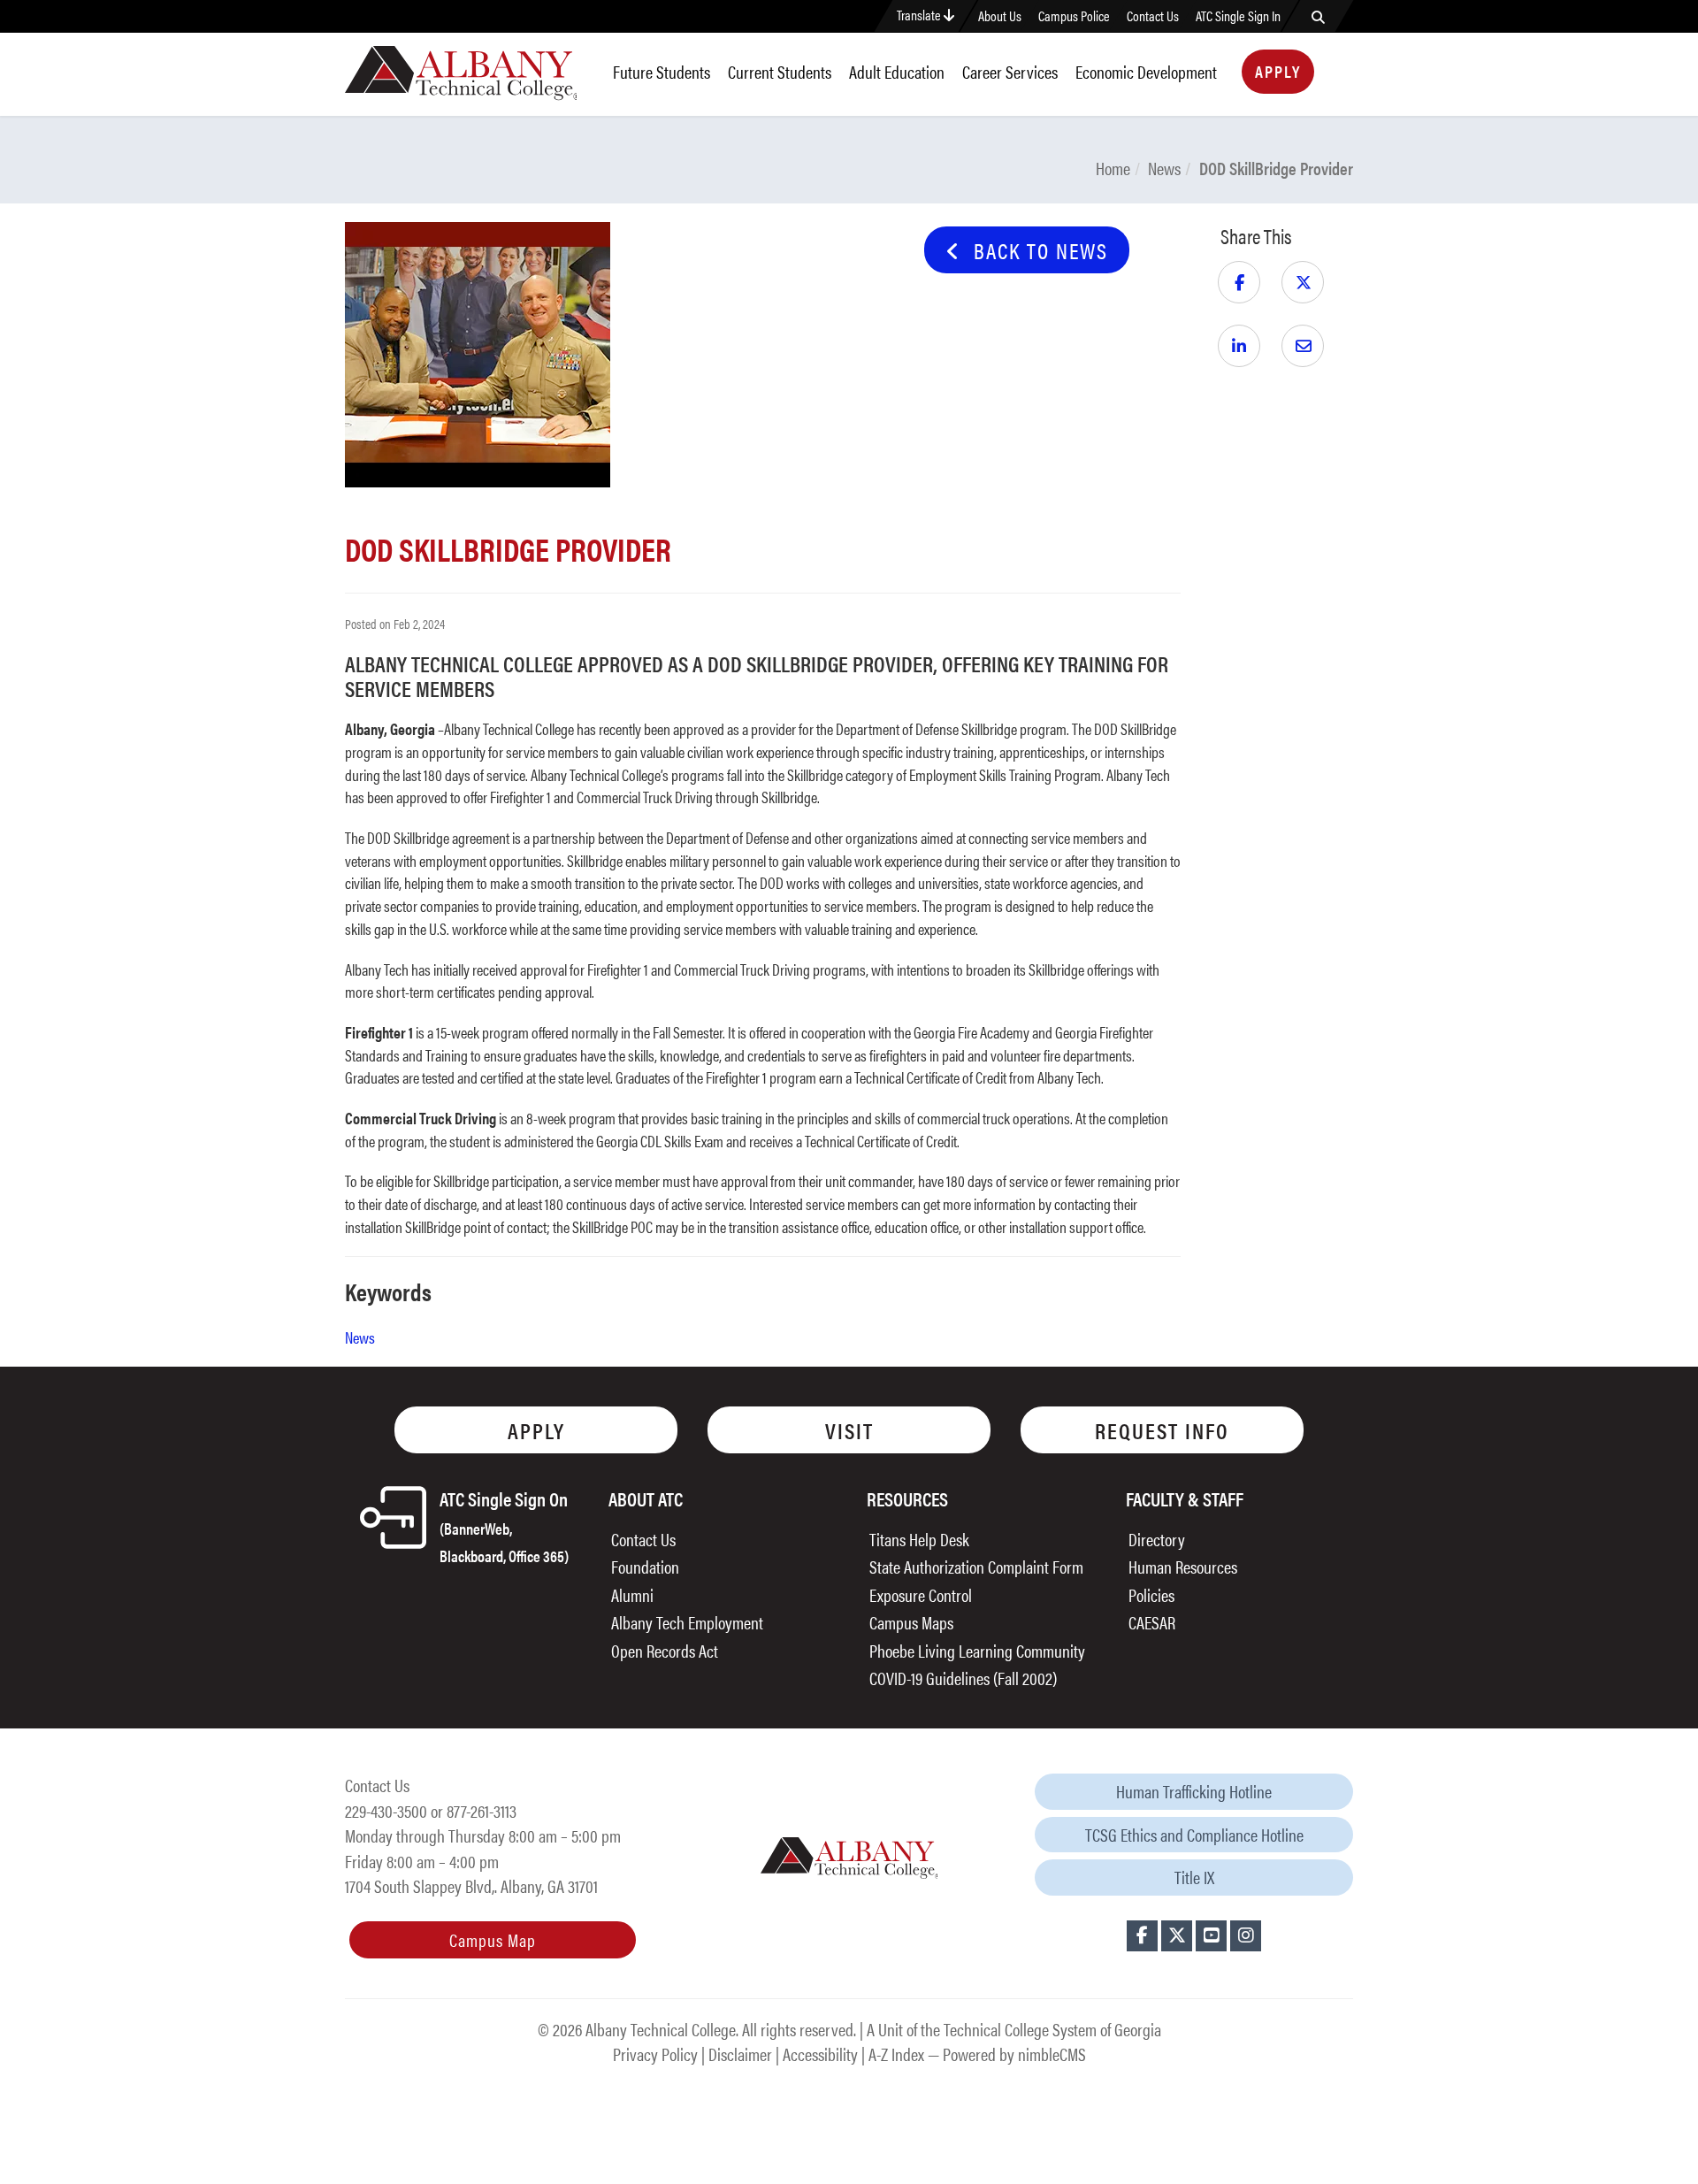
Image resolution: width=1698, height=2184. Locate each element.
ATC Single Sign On (504, 1525)
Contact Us (1153, 16)
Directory (1157, 1539)
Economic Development (1146, 71)
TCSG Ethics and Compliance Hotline (1194, 1834)
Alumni (632, 1594)
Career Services (1010, 71)
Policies (1151, 1594)
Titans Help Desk (919, 1539)
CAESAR (1152, 1622)
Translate (920, 15)
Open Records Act (665, 1650)
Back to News (1035, 250)
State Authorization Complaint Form (976, 1566)
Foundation (645, 1566)
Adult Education (897, 71)
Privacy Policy (655, 2054)
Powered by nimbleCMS (1014, 2054)
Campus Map (493, 1939)
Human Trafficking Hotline (1194, 1791)
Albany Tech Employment (687, 1622)
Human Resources (1183, 1566)
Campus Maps (911, 1622)
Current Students (780, 71)
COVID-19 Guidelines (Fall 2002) (963, 1678)
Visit (849, 1430)
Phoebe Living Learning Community (977, 1650)
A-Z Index (896, 2054)
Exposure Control (921, 1594)
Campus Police (1074, 16)
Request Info (1162, 1430)
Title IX (1194, 1877)
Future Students (662, 71)
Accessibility (820, 2054)
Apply (1278, 71)
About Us (1000, 16)
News (1164, 168)
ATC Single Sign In (1238, 16)
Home (1113, 168)
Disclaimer (740, 2054)
